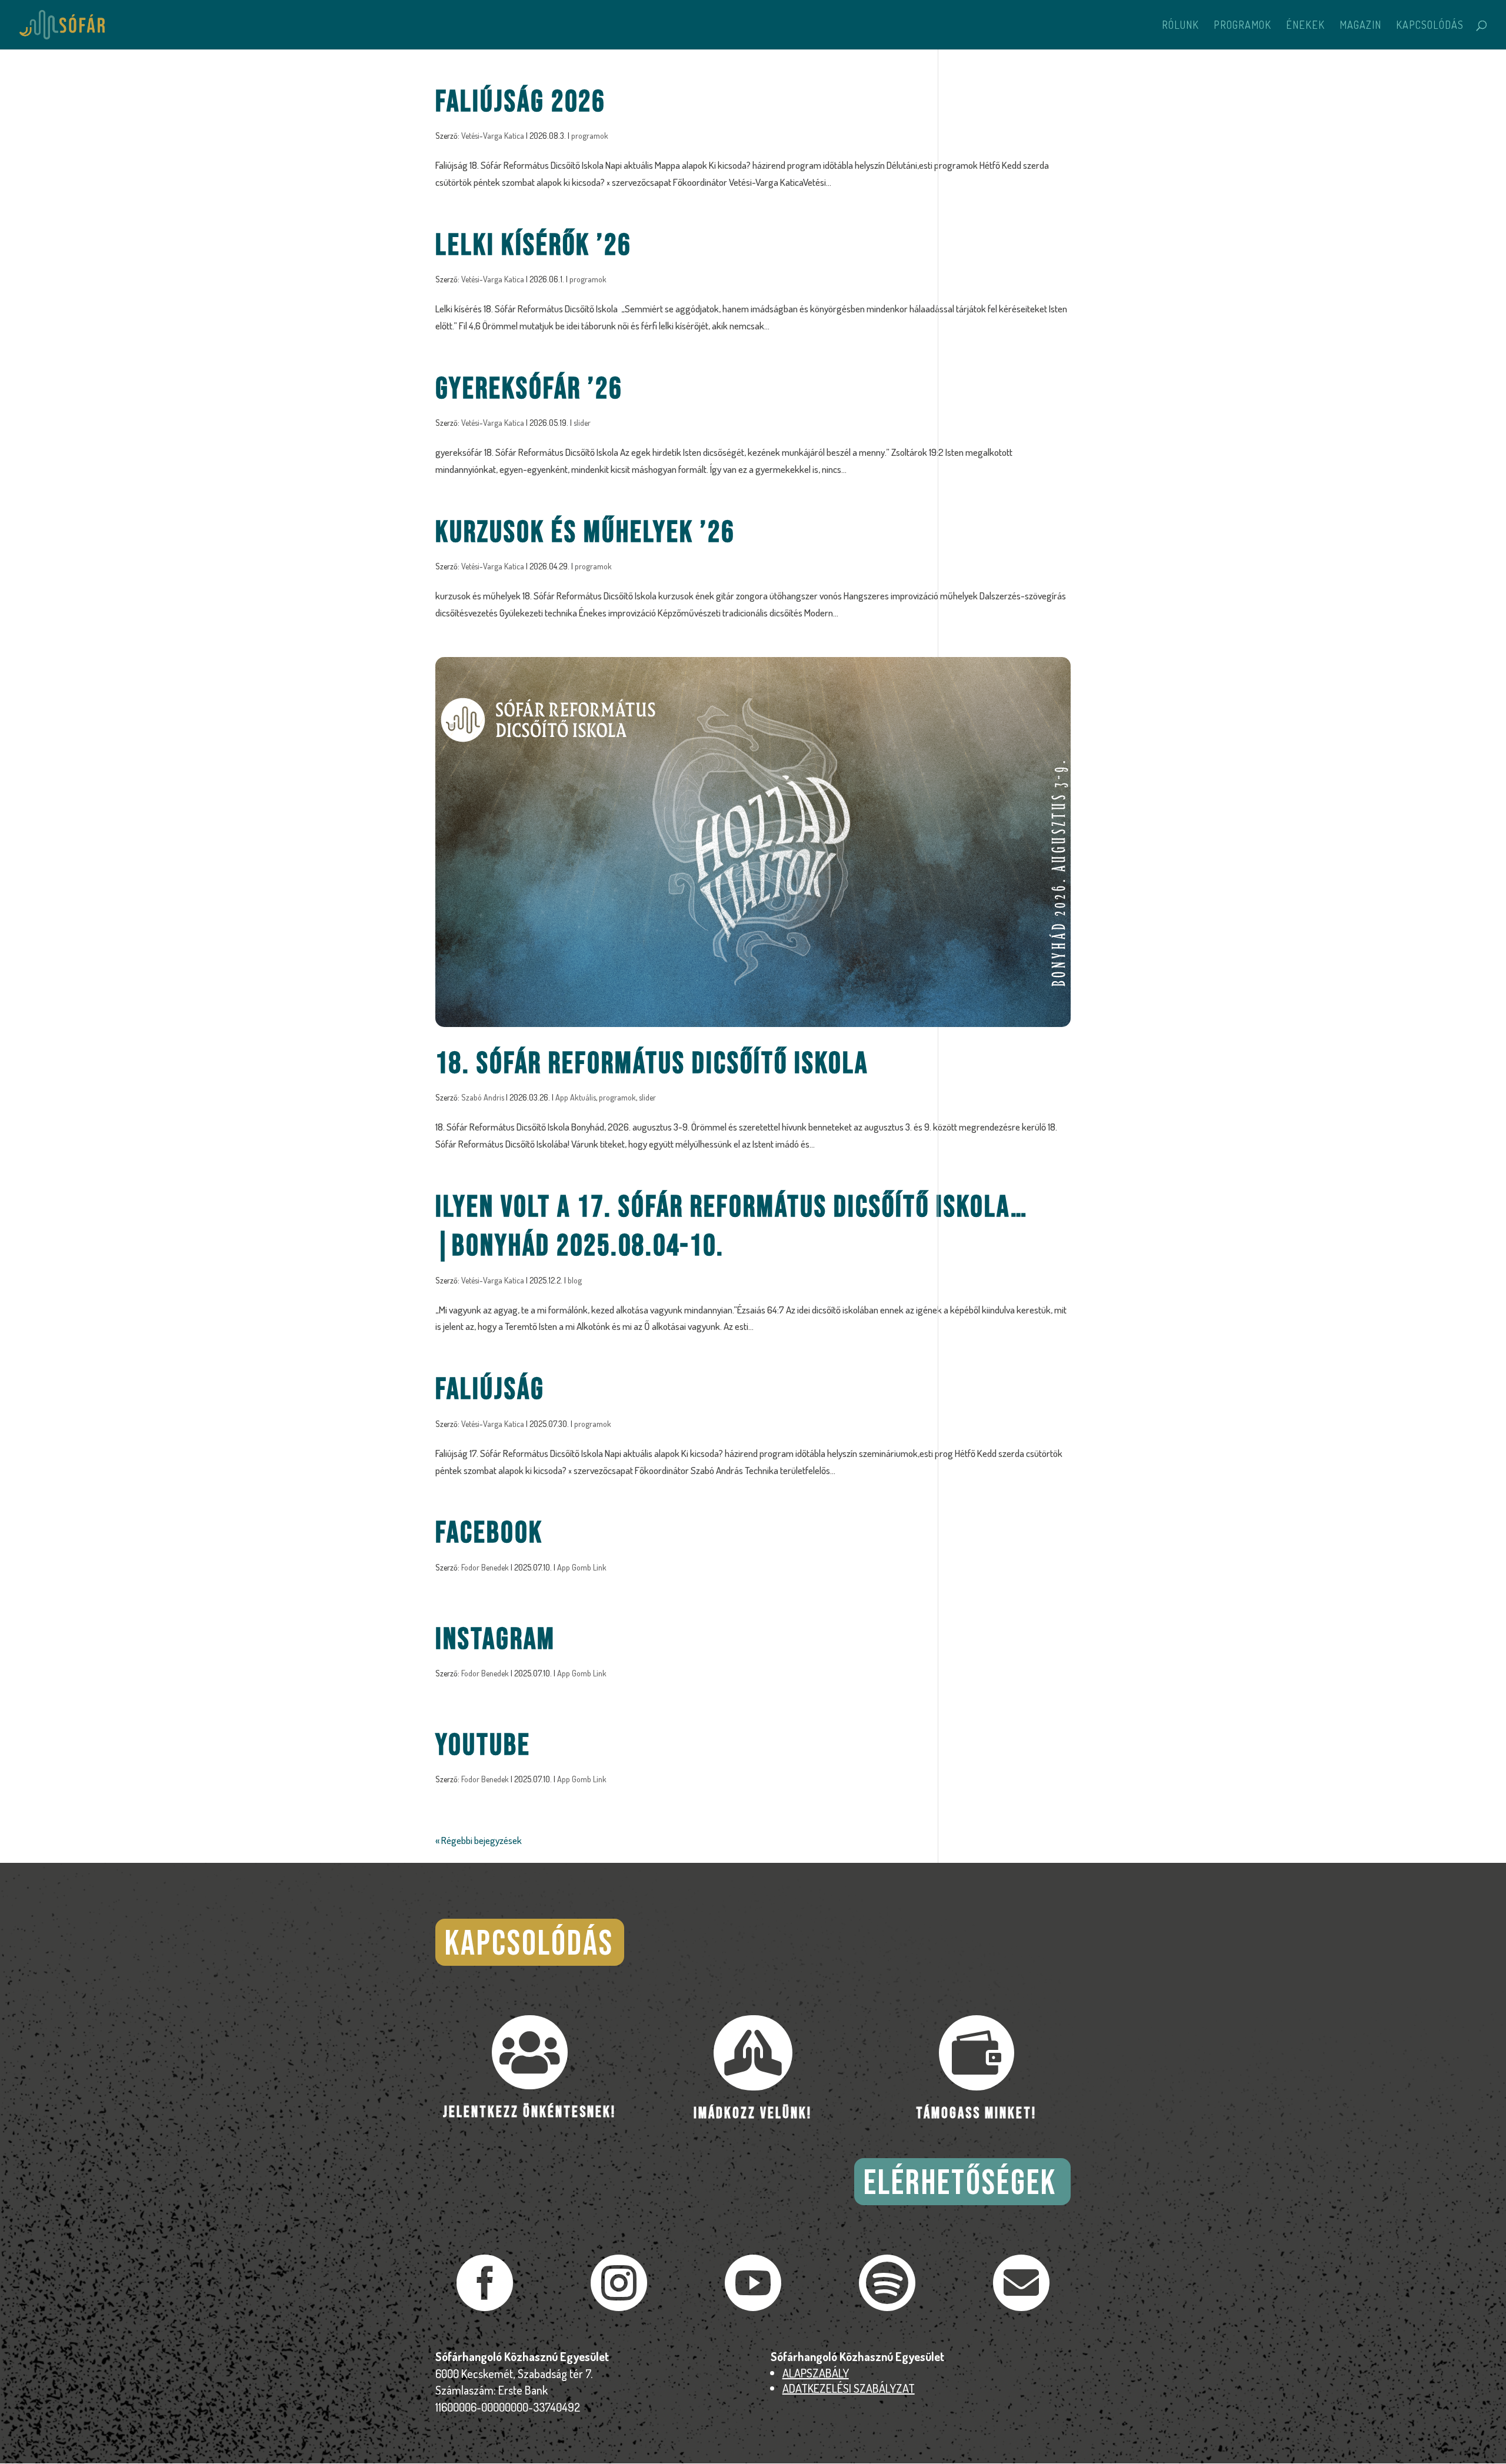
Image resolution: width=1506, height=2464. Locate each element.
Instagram (495, 1640)
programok (590, 136)
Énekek (1305, 26)
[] (1021, 2307)
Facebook (489, 1533)
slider (582, 423)
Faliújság (490, 1390)
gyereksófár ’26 (529, 389)
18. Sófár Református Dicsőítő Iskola (652, 1064)
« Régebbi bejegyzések (479, 1840)
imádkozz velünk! (753, 2114)
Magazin (1360, 26)
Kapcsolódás (1430, 26)
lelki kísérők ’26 (533, 246)
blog (575, 1280)
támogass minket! (976, 2114)
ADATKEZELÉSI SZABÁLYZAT (849, 2388)
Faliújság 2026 (520, 102)
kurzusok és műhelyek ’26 (585, 533)
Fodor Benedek (485, 1567)
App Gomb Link (582, 1567)
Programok (1242, 26)
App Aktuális (576, 1097)
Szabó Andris (483, 1097)
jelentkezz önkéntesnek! (529, 2113)
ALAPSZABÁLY (816, 2373)
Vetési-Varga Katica (493, 136)
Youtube (483, 1746)
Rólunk (1180, 26)
